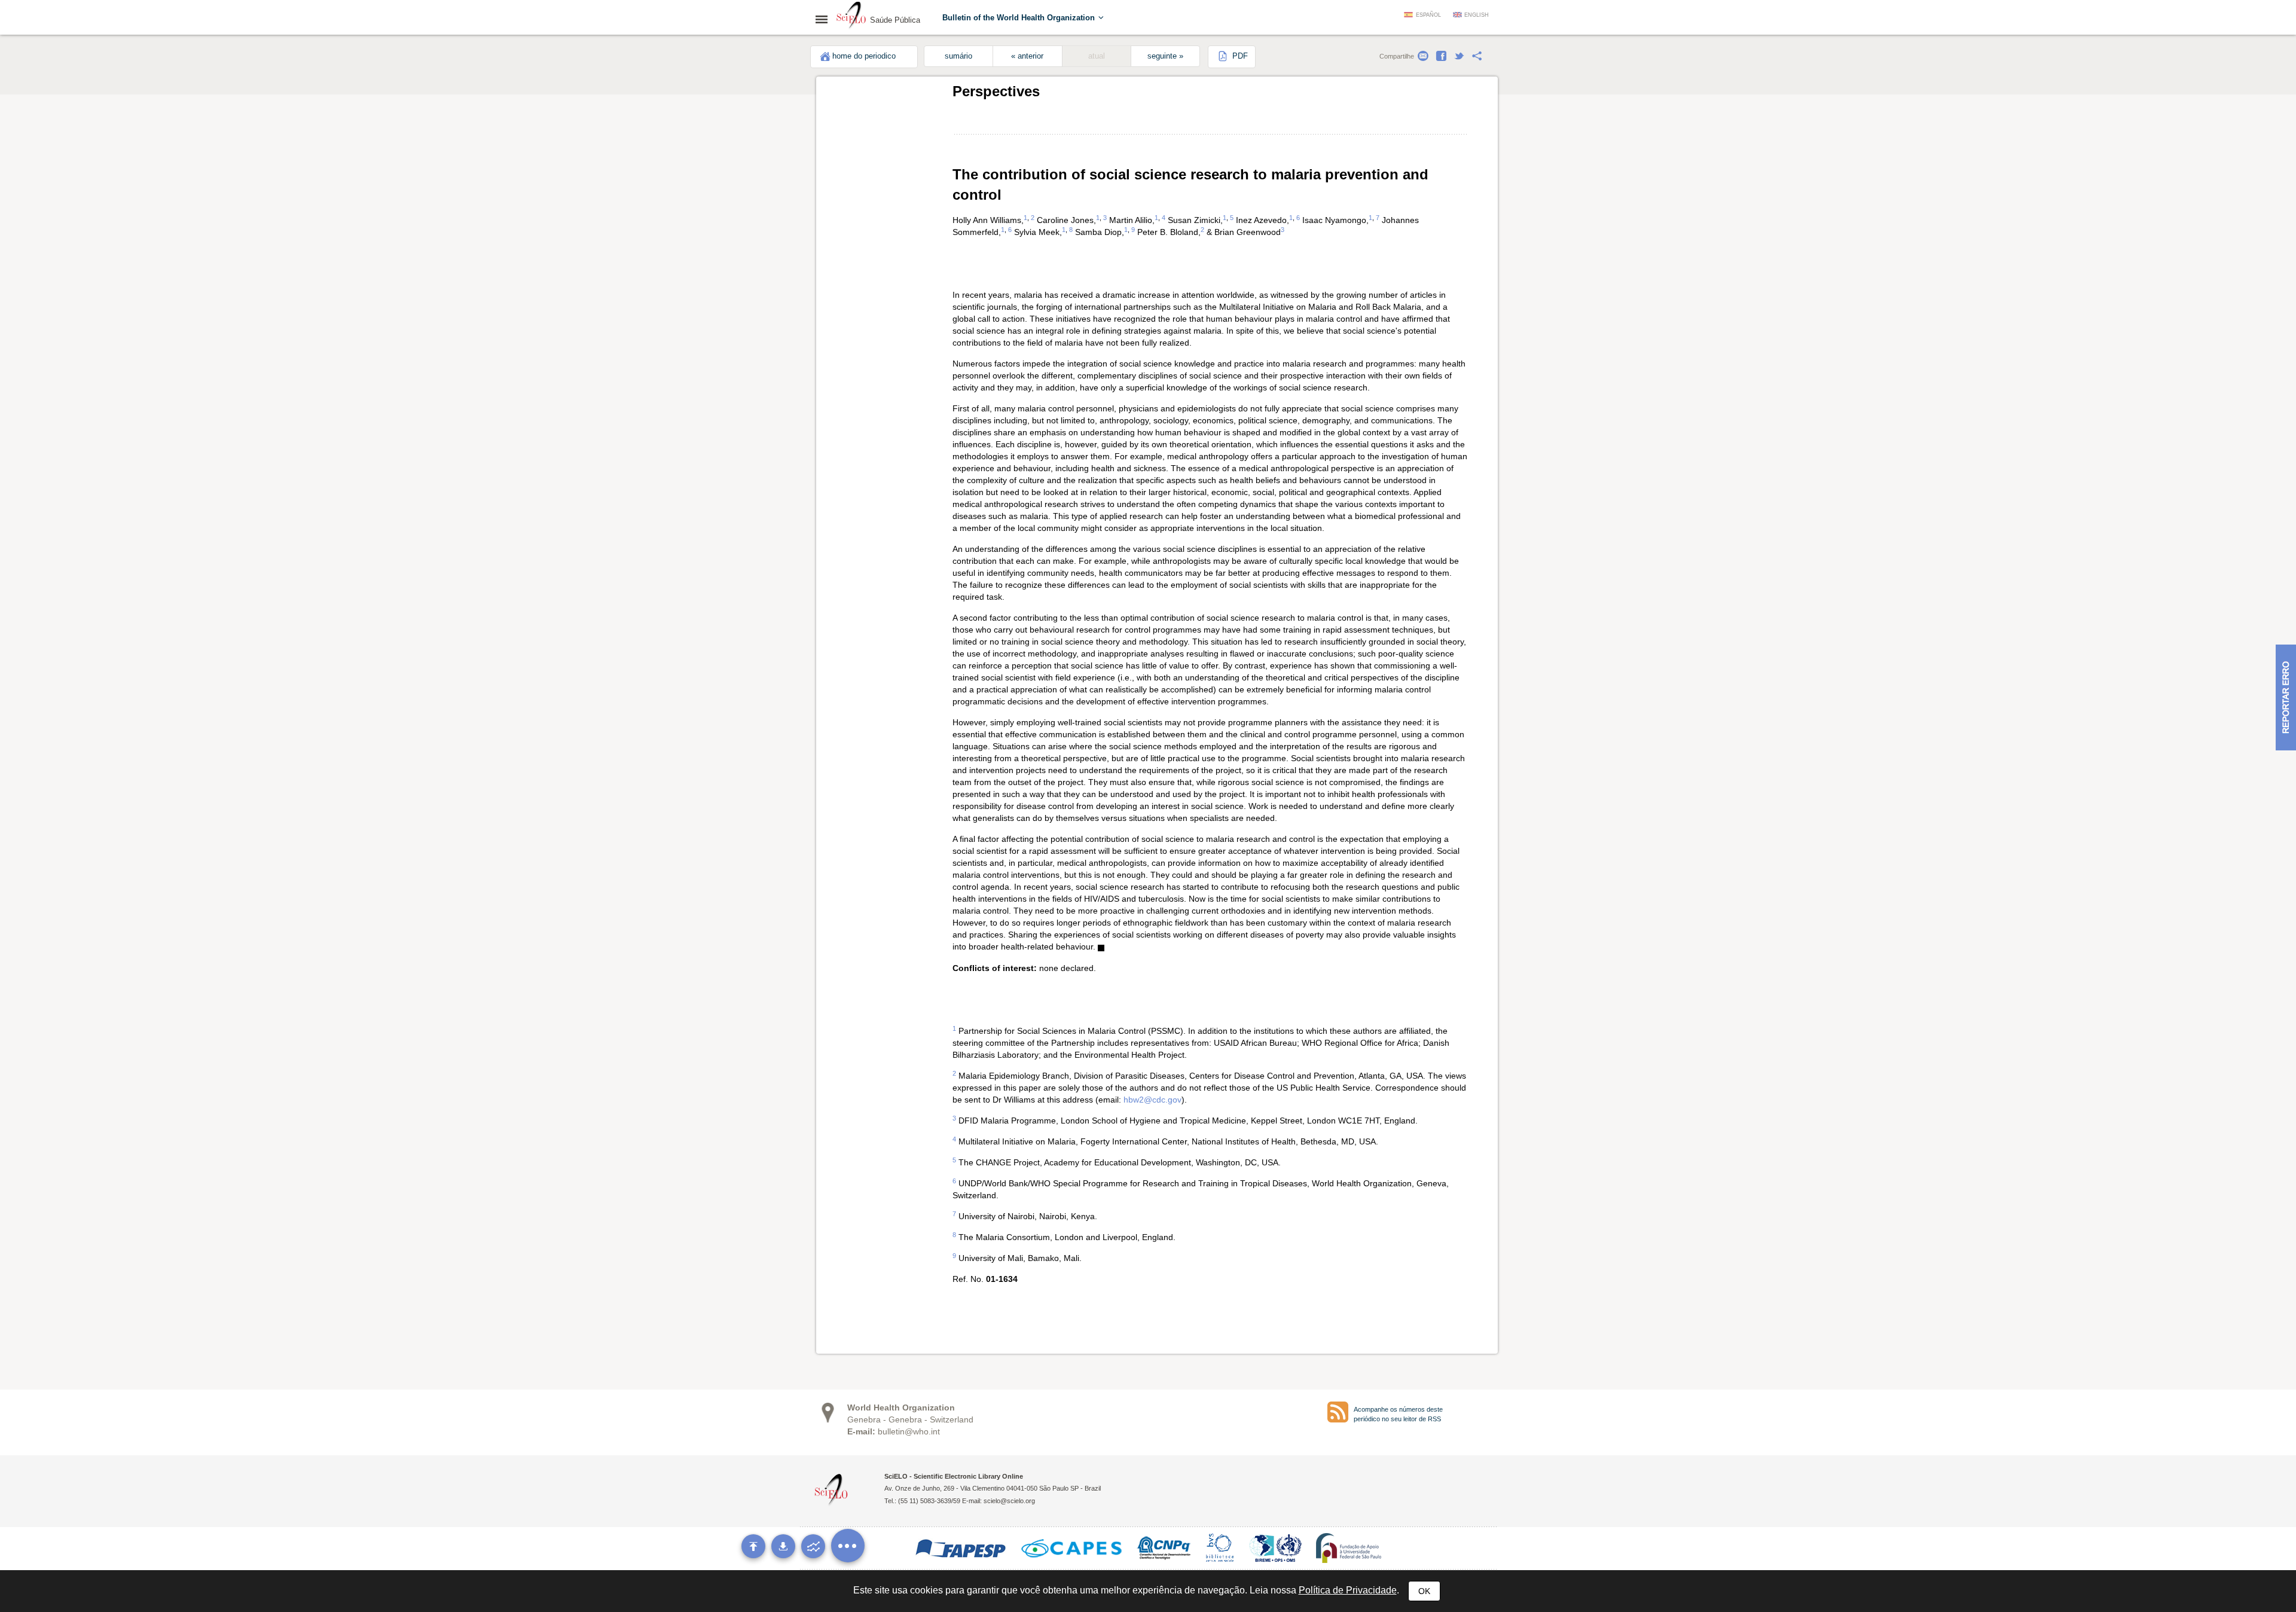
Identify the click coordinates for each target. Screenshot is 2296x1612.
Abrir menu (825, 19)
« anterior (1027, 56)
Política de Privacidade (1348, 1590)
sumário (958, 56)
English (1477, 15)
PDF (1239, 56)
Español (1428, 15)
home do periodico (864, 56)
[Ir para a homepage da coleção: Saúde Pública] (851, 17)
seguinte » (1165, 56)
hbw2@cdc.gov (1152, 1100)
